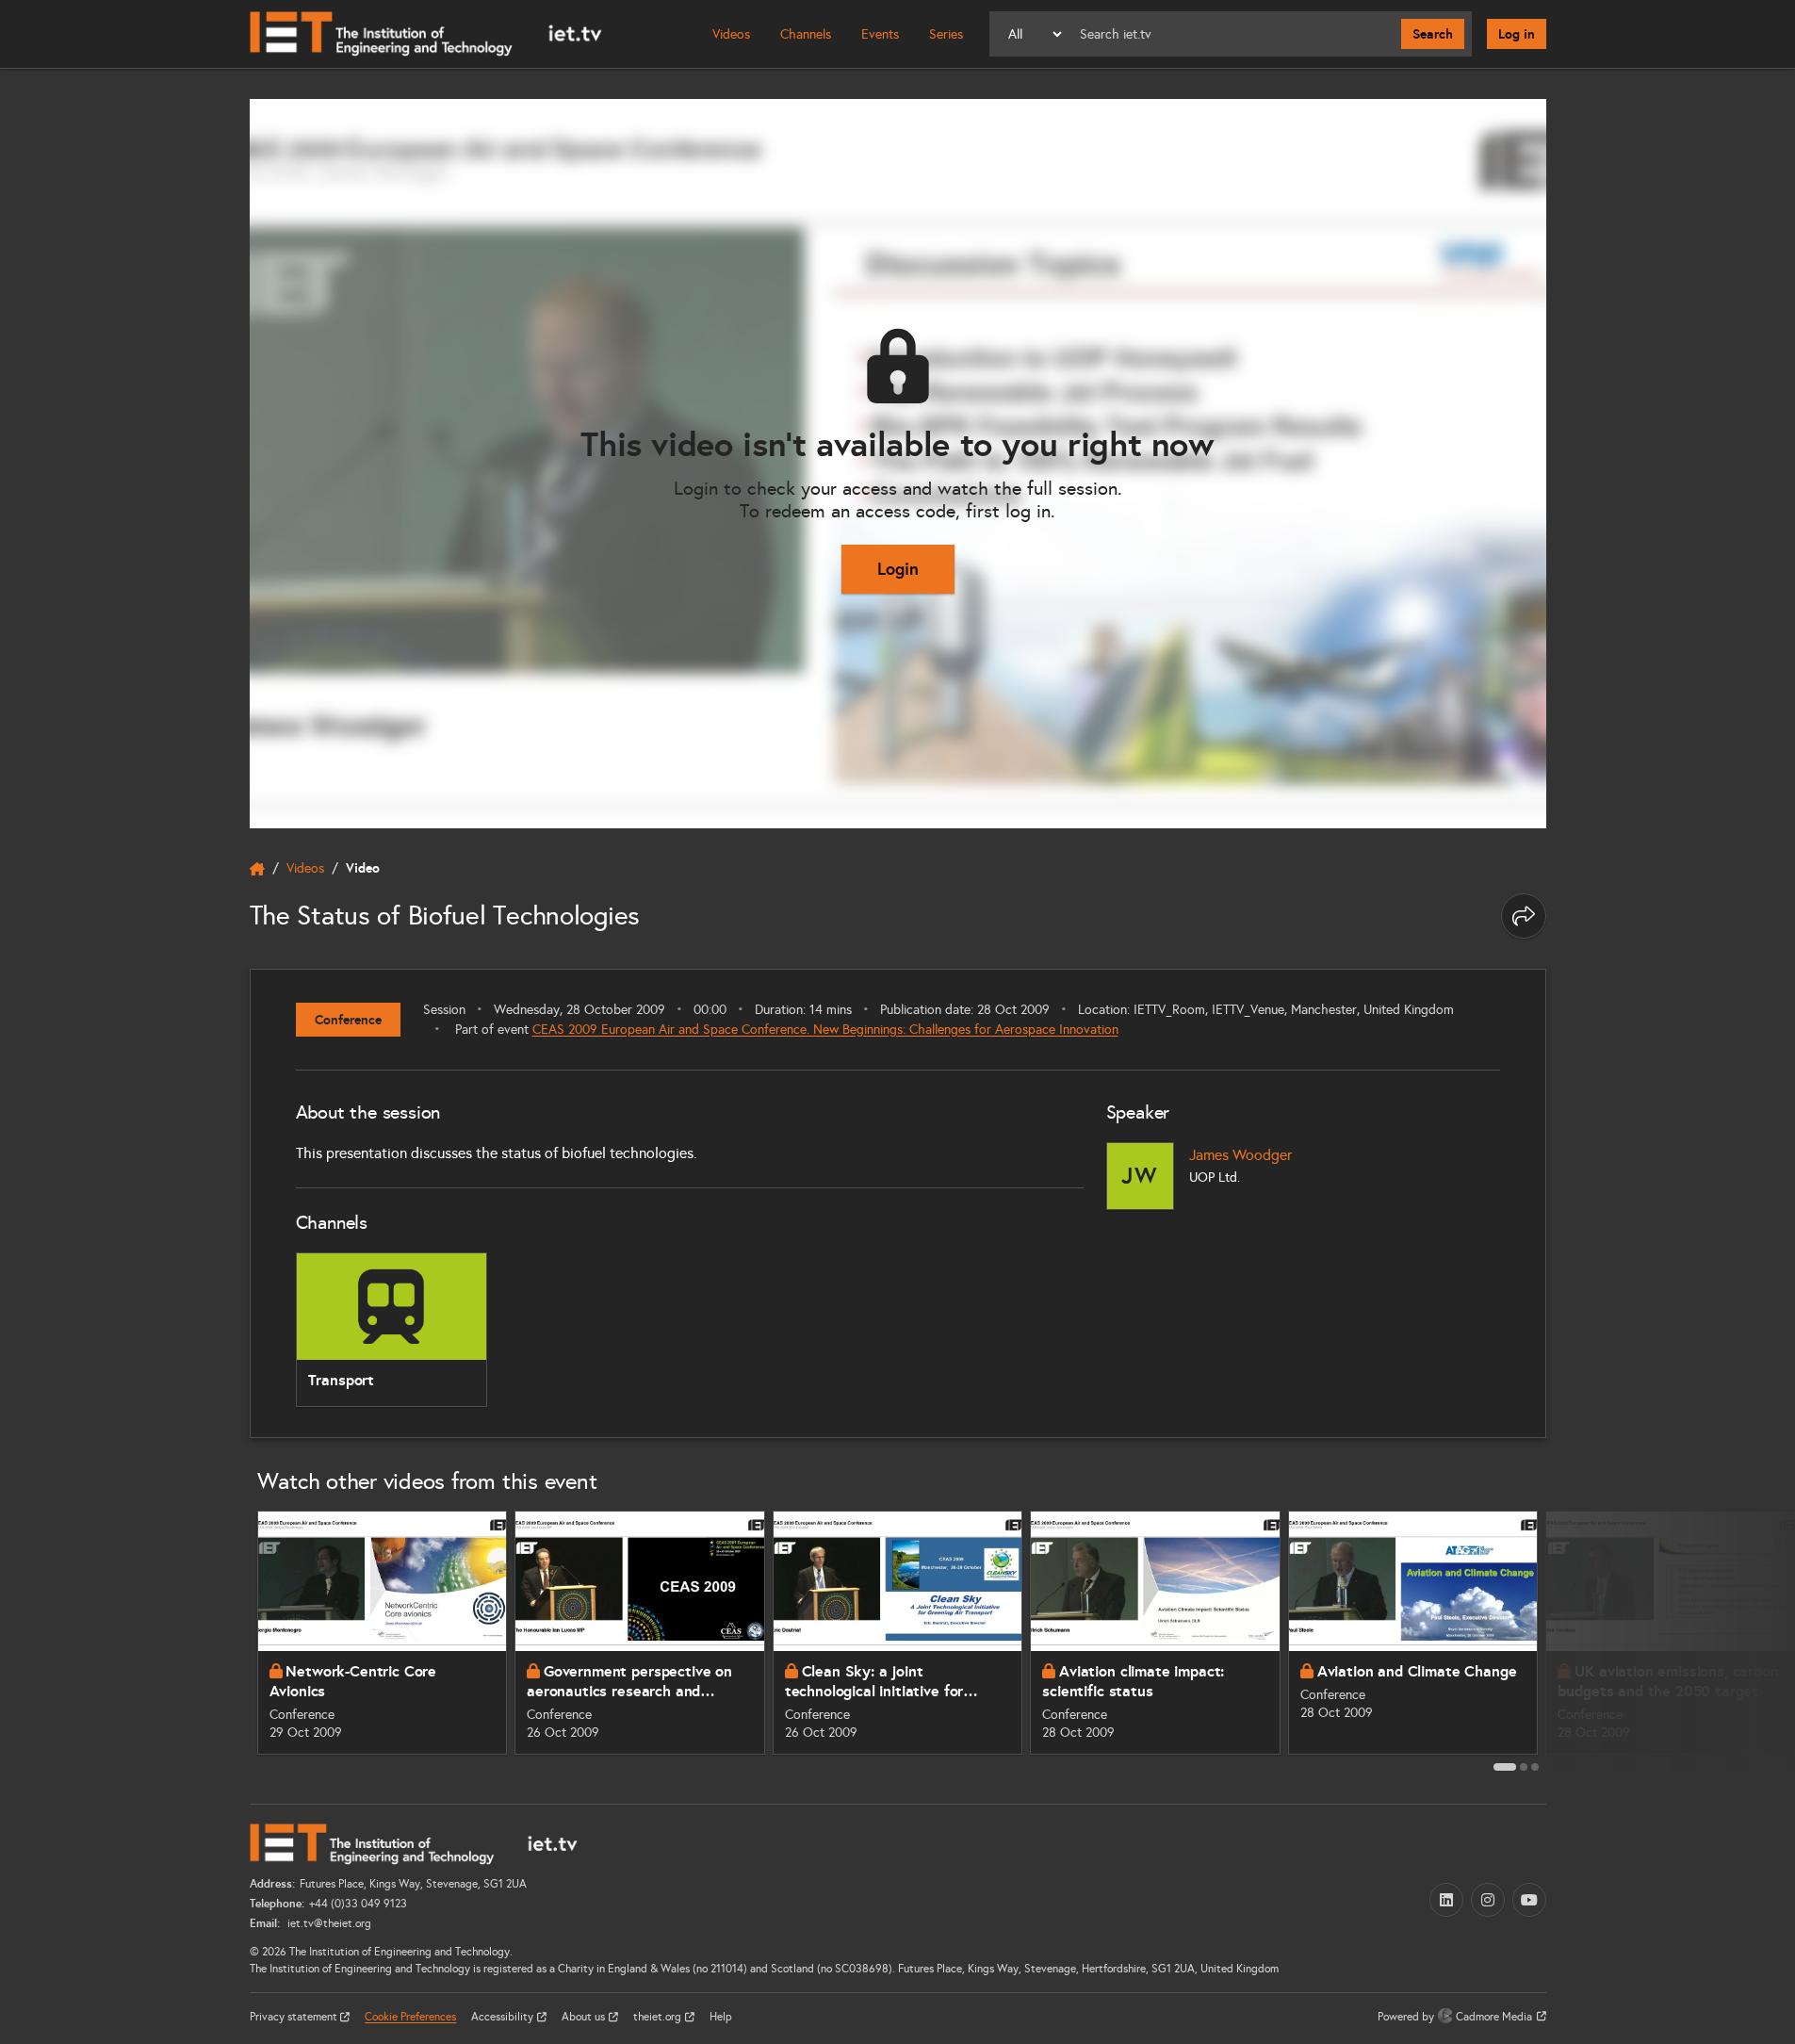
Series (946, 34)
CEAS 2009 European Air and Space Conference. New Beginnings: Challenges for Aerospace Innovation (825, 1030)
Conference (348, 1020)
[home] (257, 869)
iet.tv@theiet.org (328, 1923)
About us (585, 2017)
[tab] (1505, 1767)
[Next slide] (1567, 1640)
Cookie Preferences (410, 2017)
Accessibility (504, 2017)
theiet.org (659, 2017)
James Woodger (1240, 1155)
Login (898, 569)
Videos (731, 34)
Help (721, 2017)
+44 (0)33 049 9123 (358, 1904)
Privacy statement (295, 2017)
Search (1433, 34)
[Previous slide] (229, 1640)
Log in (1517, 34)
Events (880, 34)
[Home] (426, 34)
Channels (806, 34)
